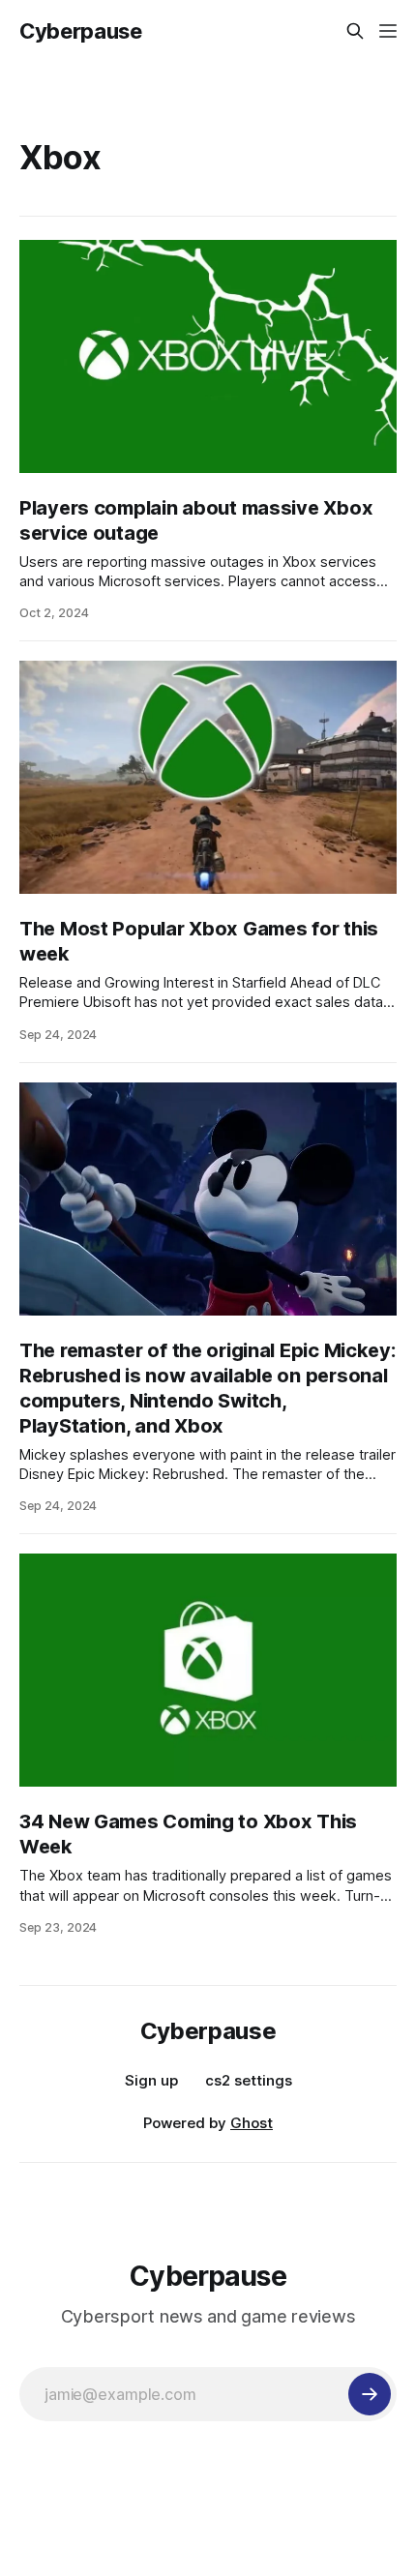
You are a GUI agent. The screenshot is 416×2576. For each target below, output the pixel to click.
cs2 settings (249, 2080)
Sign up (151, 2080)
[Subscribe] (370, 2394)
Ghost (252, 2123)
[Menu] (388, 31)
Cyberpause (81, 31)
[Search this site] (355, 31)
